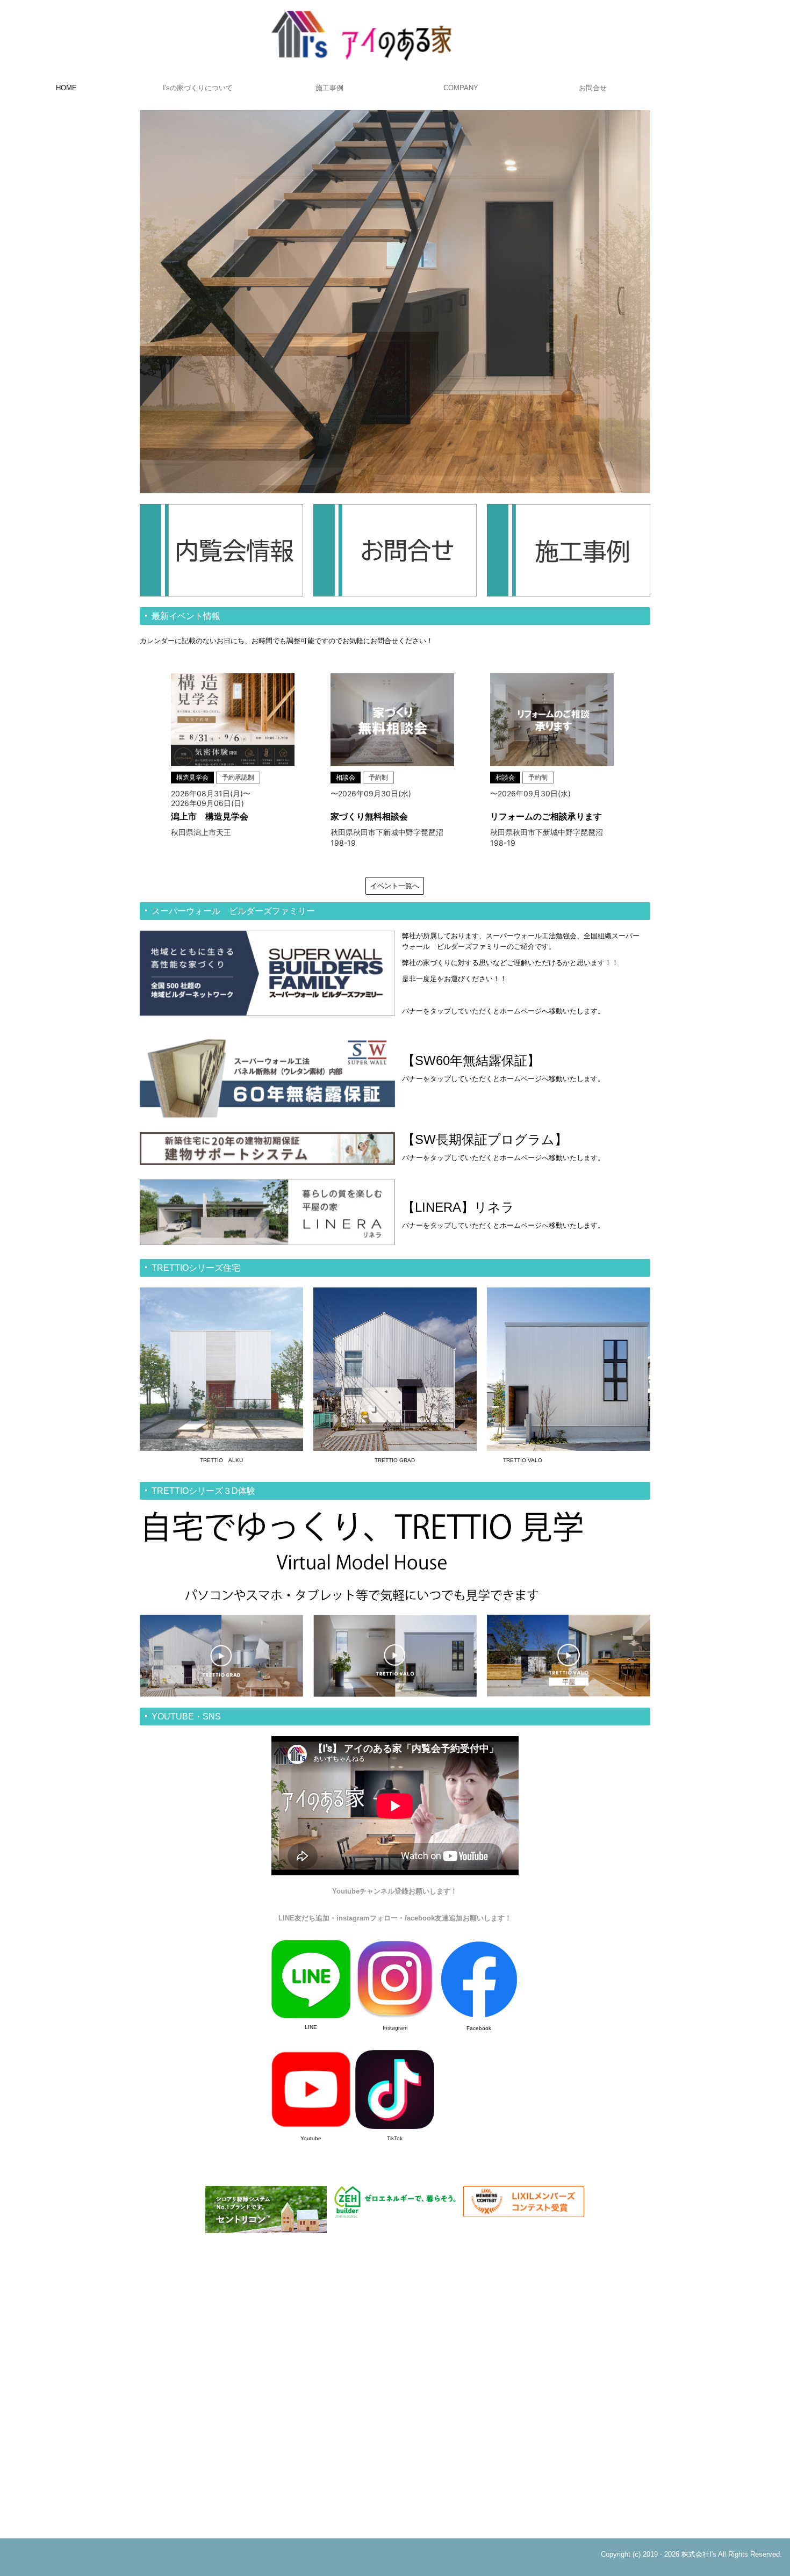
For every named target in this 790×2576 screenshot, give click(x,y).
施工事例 (329, 88)
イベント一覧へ (395, 886)
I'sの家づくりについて (198, 88)
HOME (66, 88)
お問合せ (593, 88)
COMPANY (461, 88)
